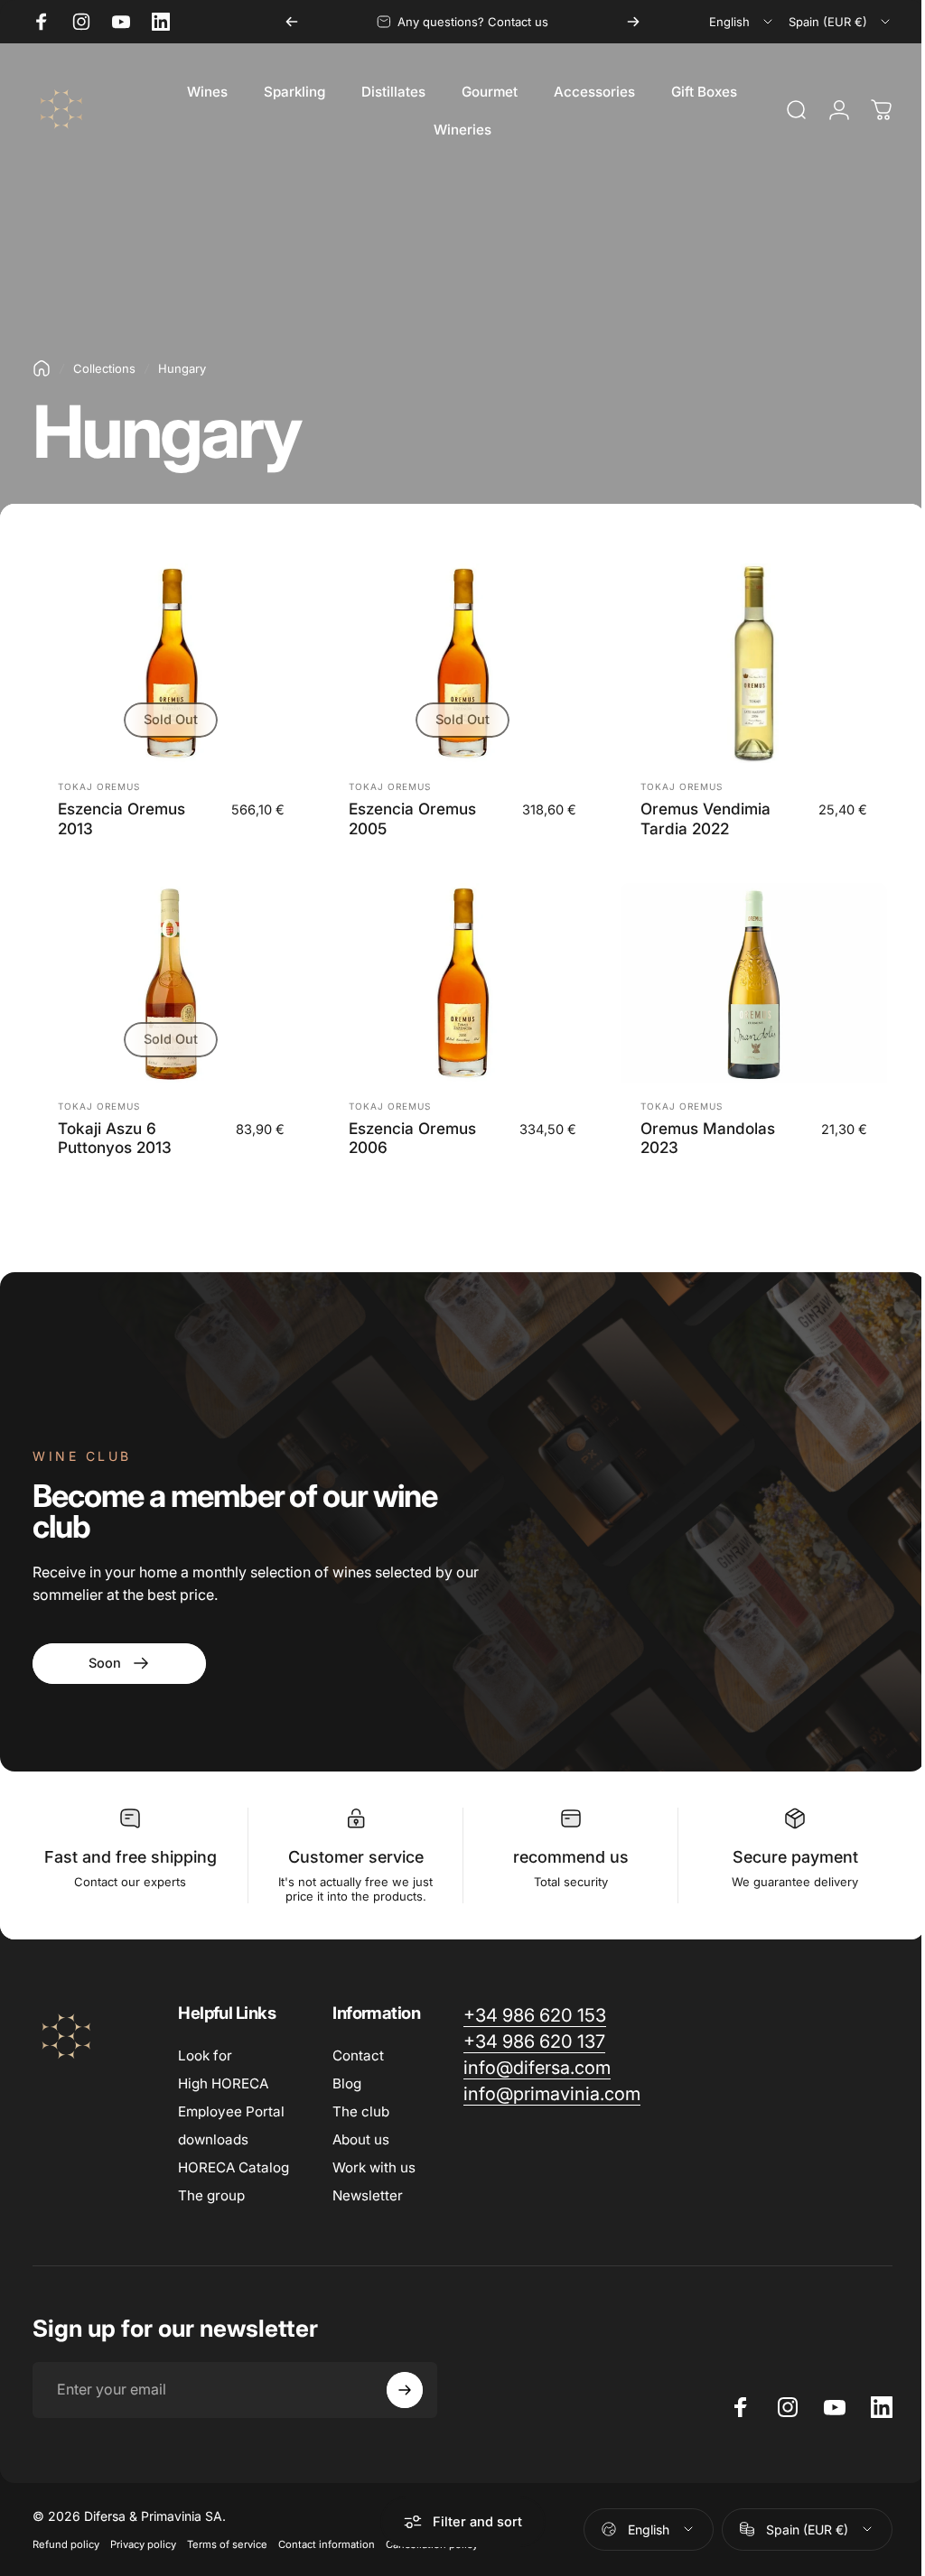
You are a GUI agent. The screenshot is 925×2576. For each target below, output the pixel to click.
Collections (104, 368)
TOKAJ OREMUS (99, 786)
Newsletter (368, 2195)
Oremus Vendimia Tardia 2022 (705, 818)
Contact (358, 2055)
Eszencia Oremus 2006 (412, 1138)
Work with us (374, 2167)
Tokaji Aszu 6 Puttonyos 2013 (115, 1138)
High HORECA (223, 2083)
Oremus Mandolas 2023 (708, 1138)
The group (211, 2195)
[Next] (633, 22)
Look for (205, 2055)
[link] (119, 1664)
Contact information (327, 2544)
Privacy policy (143, 2544)
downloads (213, 2139)
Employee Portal (231, 2111)
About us (361, 2139)
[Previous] (292, 22)
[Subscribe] (405, 2390)
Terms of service (227, 2544)
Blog (347, 2083)
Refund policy (66, 2544)
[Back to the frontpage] (42, 368)
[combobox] (742, 22)
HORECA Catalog (234, 2167)
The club (361, 2111)
